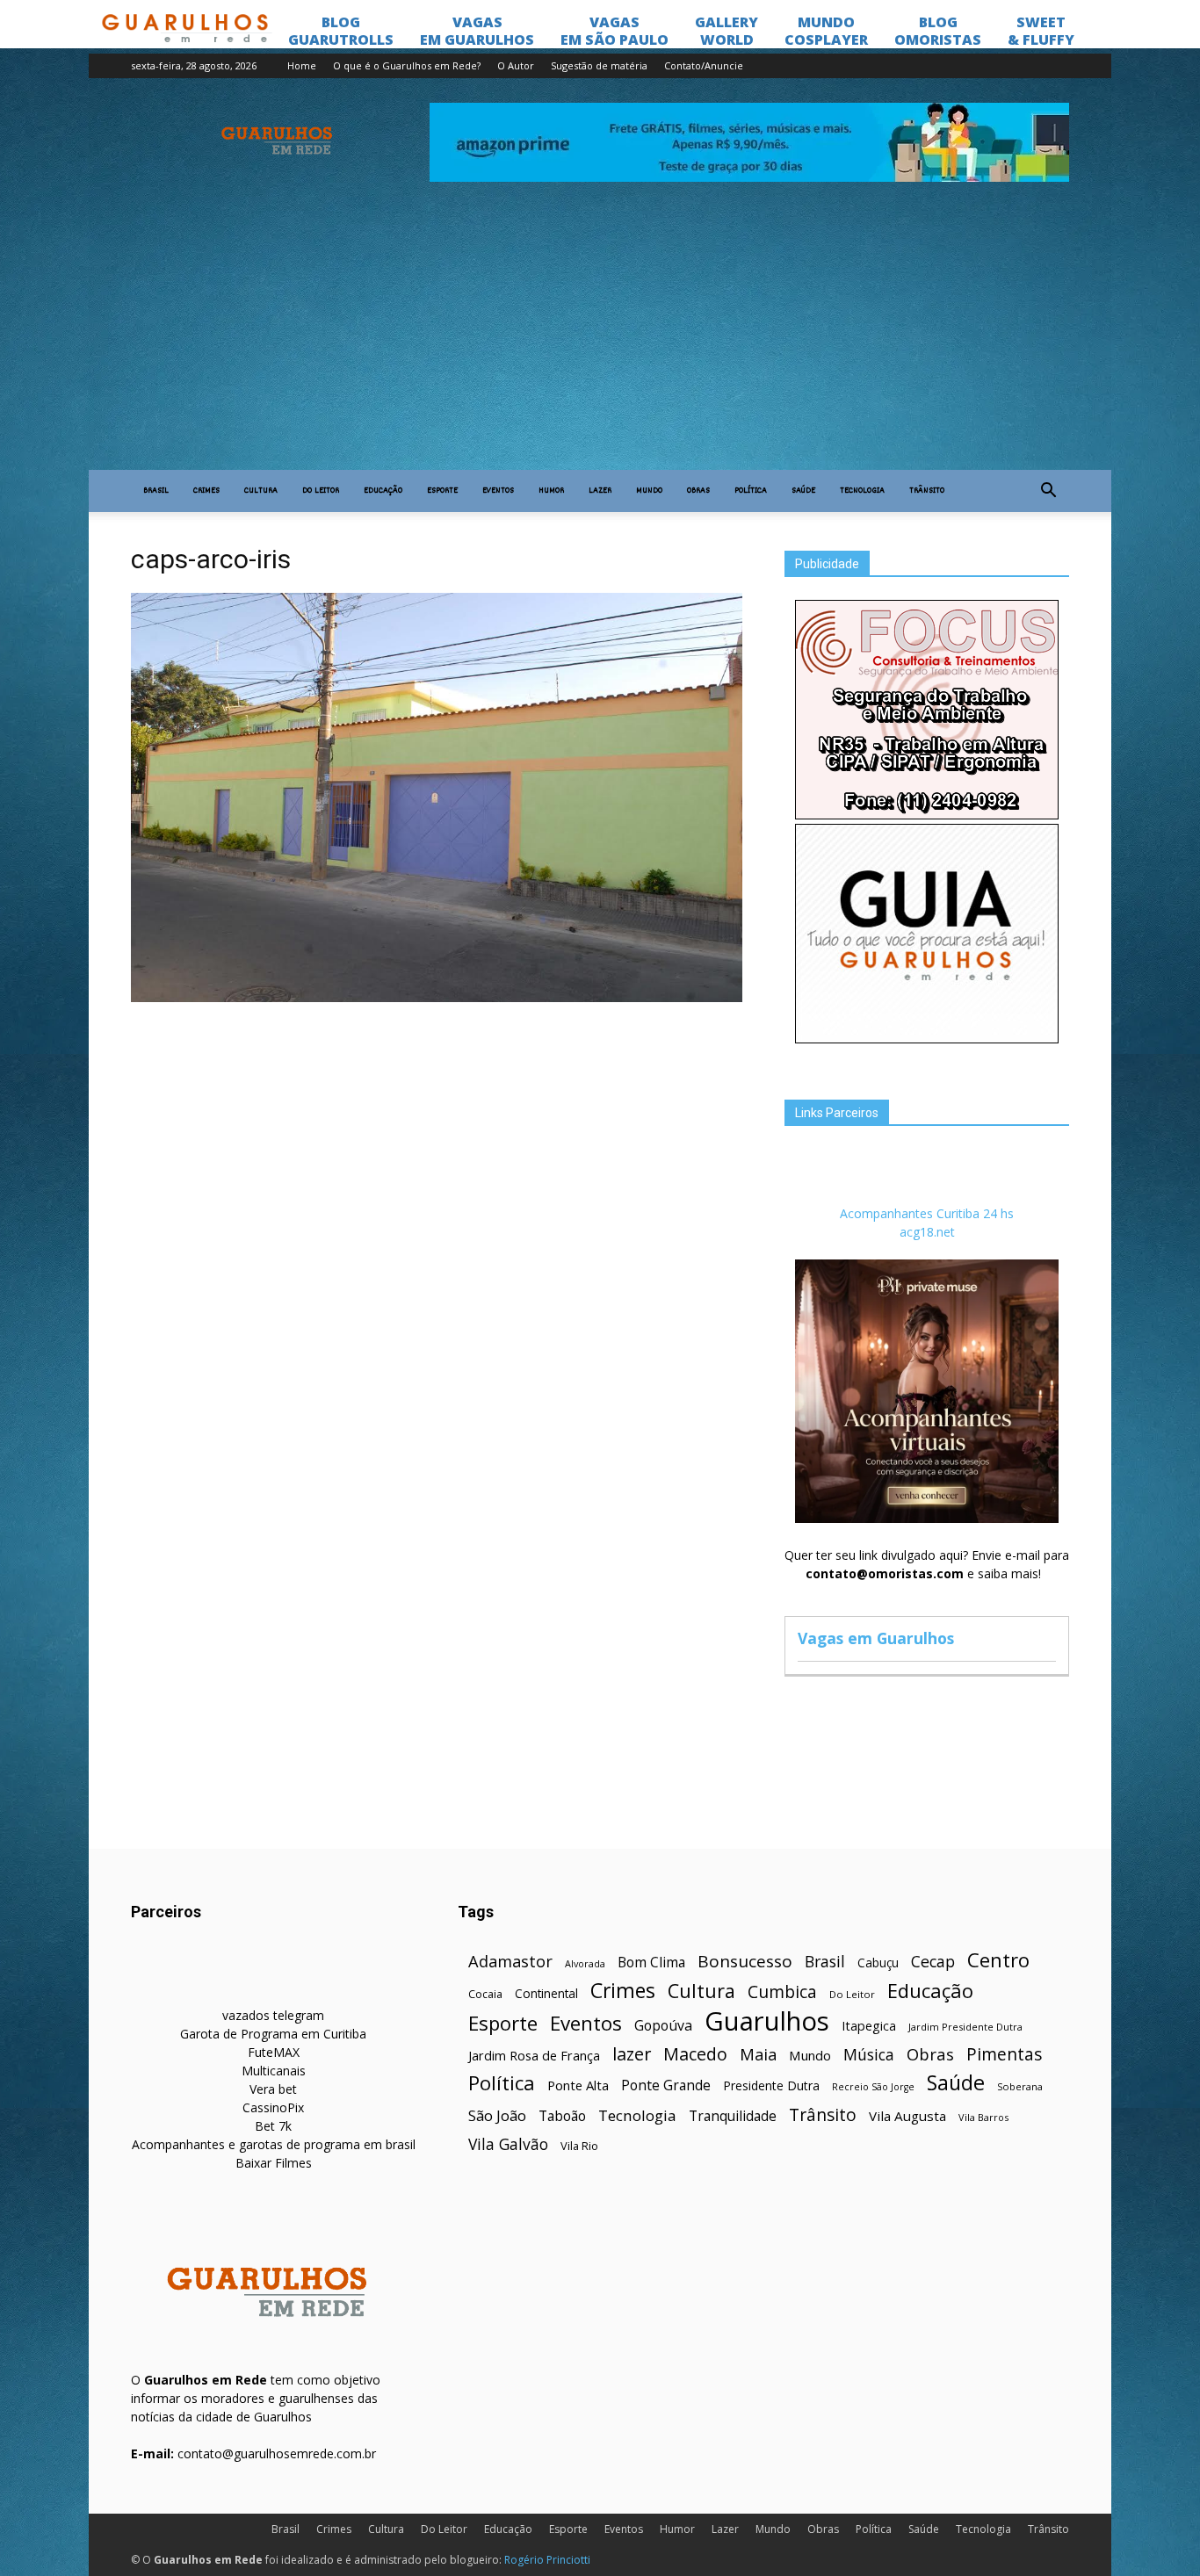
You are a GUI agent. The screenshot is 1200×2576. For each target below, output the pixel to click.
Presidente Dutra (771, 2085)
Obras (698, 491)
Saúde (803, 491)
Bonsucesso (745, 1962)
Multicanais (274, 2071)
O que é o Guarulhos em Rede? (407, 65)
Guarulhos (767, 2021)
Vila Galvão (508, 2144)
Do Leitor (321, 491)
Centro (998, 1960)
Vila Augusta (907, 2116)
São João (497, 2115)
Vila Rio (579, 2146)
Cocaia (485, 1994)
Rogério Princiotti (547, 2560)
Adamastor (510, 1962)
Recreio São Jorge (873, 2087)
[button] (1048, 491)
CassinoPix (273, 2107)
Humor (551, 491)
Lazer (600, 491)
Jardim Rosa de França (534, 2055)
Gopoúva (663, 2026)
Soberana (1020, 2086)
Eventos (498, 491)
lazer (632, 2054)
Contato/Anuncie (704, 65)
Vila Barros (983, 2117)
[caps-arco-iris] (437, 998)
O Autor (516, 65)
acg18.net (927, 1232)
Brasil (156, 491)
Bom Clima (651, 1963)
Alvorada (585, 1963)
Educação (383, 491)
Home (302, 65)
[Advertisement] (600, 338)
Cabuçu (878, 1963)
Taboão (562, 2116)
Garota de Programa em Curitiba (273, 2034)
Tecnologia (862, 491)
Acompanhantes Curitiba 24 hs (927, 1213)
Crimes (206, 491)
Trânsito (927, 491)
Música (869, 2055)
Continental (546, 1993)
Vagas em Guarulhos (876, 1638)
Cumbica (782, 1992)
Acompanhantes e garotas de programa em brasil (274, 2144)
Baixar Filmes (274, 2163)
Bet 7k (273, 2126)
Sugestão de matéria (599, 65)
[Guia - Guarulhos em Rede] (927, 1039)
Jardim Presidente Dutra (965, 2027)
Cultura (261, 491)
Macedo (695, 2054)
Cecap (933, 1962)
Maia (758, 2054)
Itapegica (869, 2026)
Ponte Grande (666, 2085)
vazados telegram (273, 2015)
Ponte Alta (578, 2085)
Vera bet (273, 2089)
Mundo (649, 491)
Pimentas (1005, 2054)
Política (751, 491)
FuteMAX (274, 2052)
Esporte (442, 491)
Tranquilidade (733, 2116)
